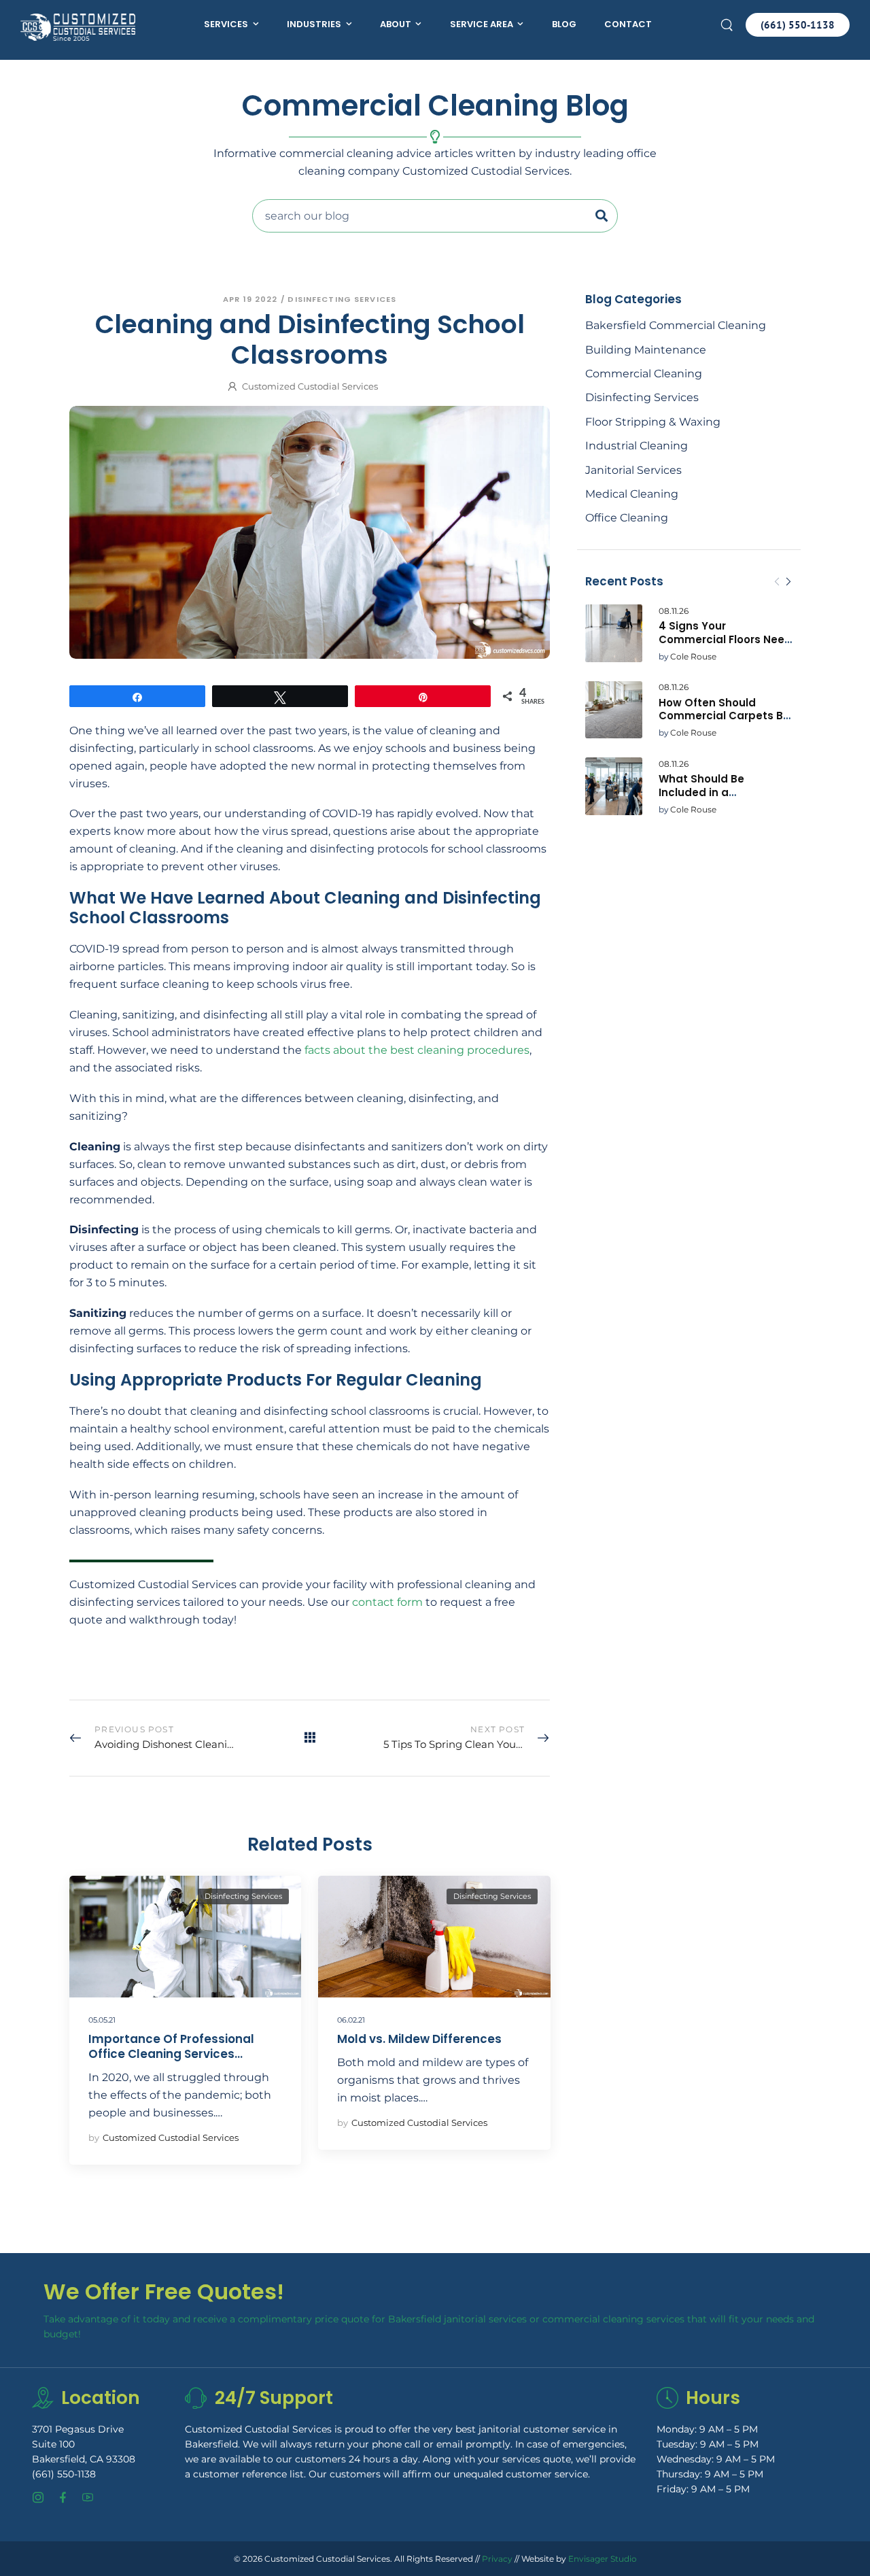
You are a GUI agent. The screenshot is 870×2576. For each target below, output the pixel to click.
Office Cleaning (627, 518)
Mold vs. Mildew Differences (419, 2039)
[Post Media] (614, 633)
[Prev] (777, 582)
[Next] (788, 582)
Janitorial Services (633, 470)
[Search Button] (605, 216)
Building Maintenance (646, 350)
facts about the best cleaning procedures (417, 1050)
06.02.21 (351, 2020)
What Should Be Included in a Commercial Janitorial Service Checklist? (719, 799)
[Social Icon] (38, 2497)
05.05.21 (102, 2020)
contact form (387, 1602)
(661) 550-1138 (64, 2473)
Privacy (497, 2558)
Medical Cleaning (632, 494)
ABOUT (396, 24)
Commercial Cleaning (644, 374)
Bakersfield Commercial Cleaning (676, 325)
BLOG (564, 24)
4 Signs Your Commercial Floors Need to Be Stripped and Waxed (725, 646)
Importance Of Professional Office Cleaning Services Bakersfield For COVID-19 (171, 2054)
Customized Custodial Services (310, 386)
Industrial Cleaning (637, 446)
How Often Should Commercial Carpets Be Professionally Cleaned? (724, 716)
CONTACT (628, 24)
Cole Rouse (693, 656)
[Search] (728, 24)
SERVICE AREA (482, 24)
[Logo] (78, 27)
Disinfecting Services (642, 397)
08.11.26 (674, 611)
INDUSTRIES (314, 24)
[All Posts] (310, 1737)
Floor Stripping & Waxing (653, 422)
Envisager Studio (603, 2558)
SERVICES (226, 24)
